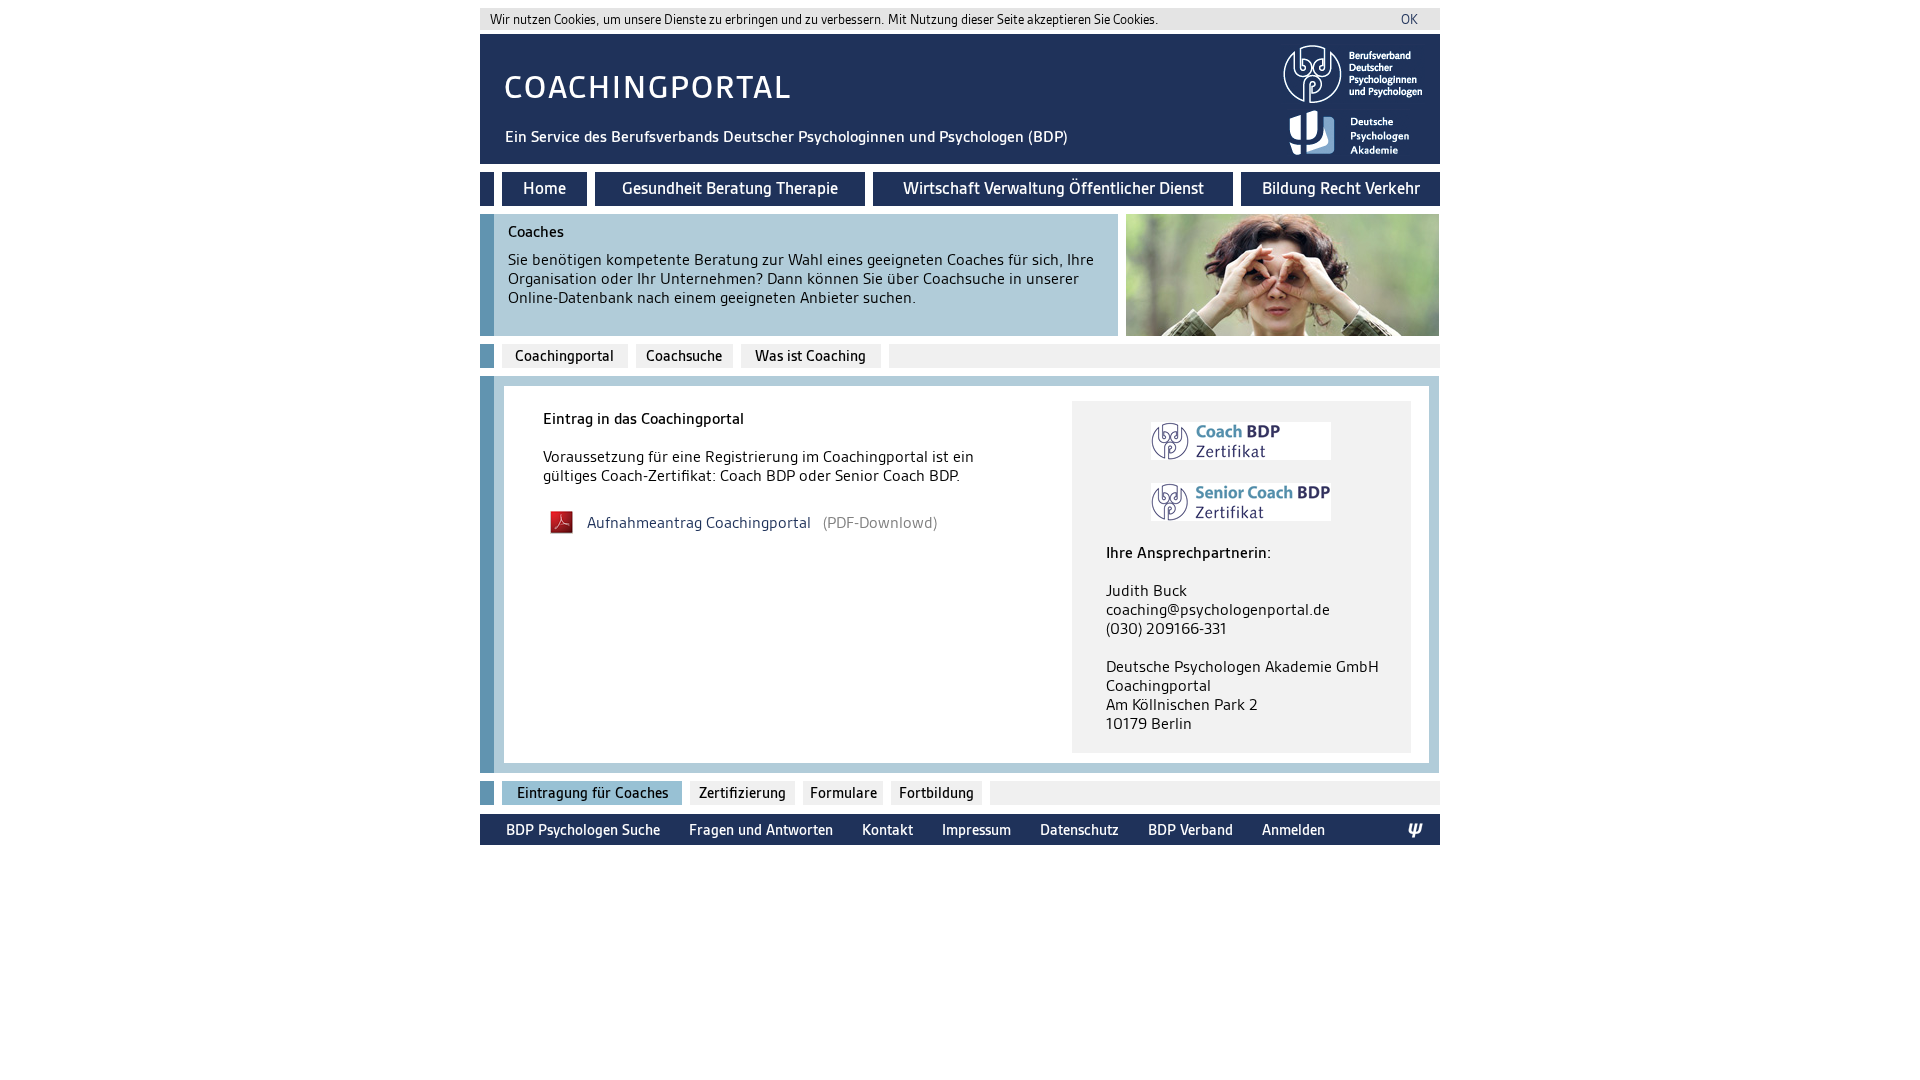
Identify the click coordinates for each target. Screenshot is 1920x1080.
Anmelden (1293, 829)
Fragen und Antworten (761, 829)
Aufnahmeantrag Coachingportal (699, 522)
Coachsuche (684, 356)
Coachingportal (564, 356)
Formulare (843, 793)
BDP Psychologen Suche (583, 829)
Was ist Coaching (810, 356)
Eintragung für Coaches (592, 793)
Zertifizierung (742, 793)
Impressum (976, 829)
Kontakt (887, 829)
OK (1409, 19)
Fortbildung (936, 793)
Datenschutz (1079, 829)
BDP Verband (1190, 829)
